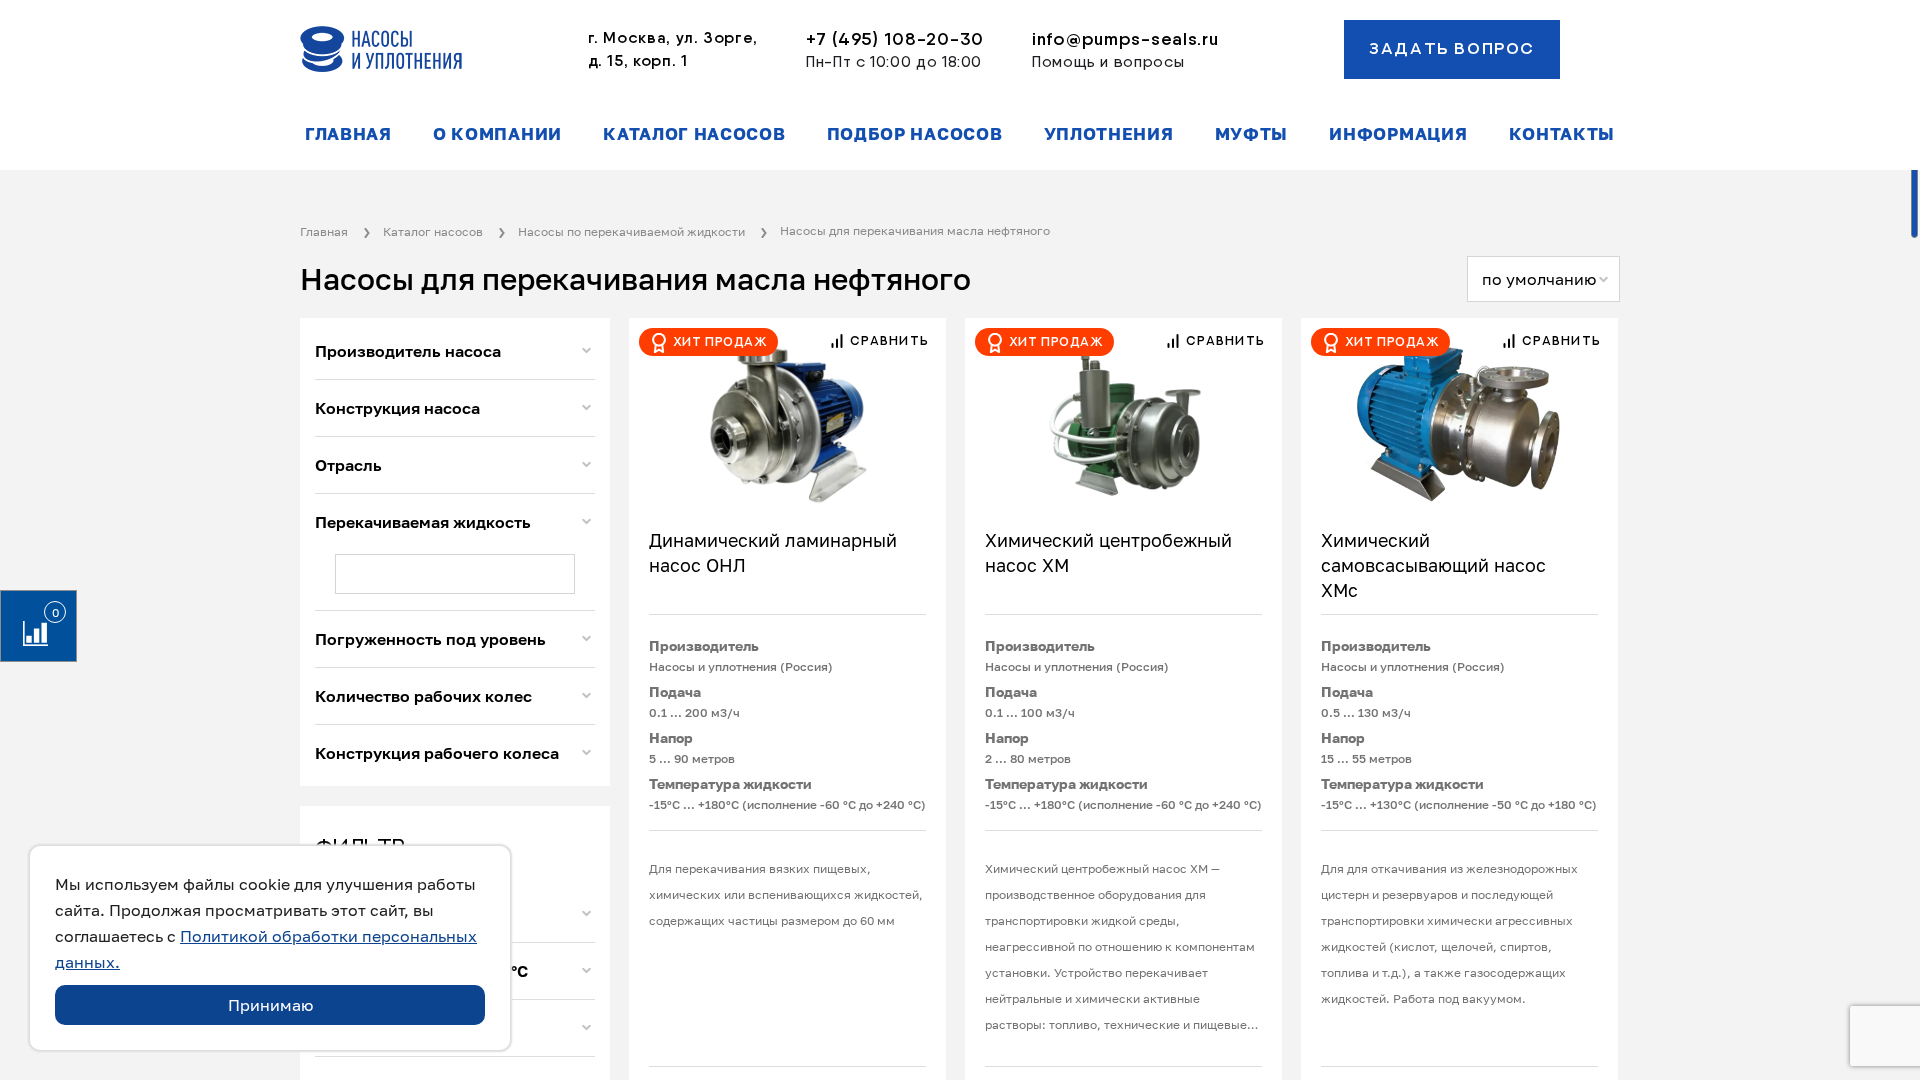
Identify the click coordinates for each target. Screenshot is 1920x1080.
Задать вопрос (1452, 49)
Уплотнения (1109, 134)
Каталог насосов (694, 134)
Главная (348, 134)
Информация (1398, 134)
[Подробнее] (787, 413)
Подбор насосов (915, 134)
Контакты (1562, 134)
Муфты (1251, 134)
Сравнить (887, 341)
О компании (497, 134)
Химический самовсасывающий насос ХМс (1433, 565)
